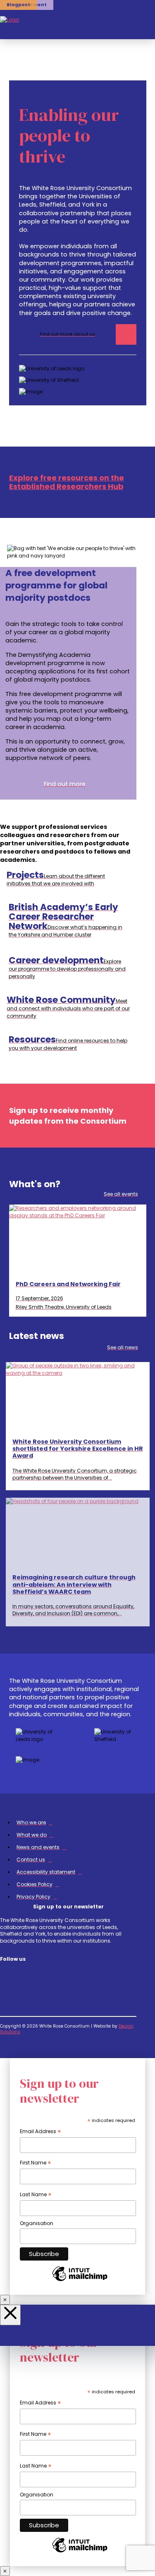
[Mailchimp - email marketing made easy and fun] (80, 2281)
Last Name (36, 2195)
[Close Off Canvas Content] (10, 2315)
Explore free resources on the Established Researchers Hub (67, 482)
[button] (131, 20)
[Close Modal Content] (5, 2300)
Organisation (37, 2223)
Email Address (41, 2132)
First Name (36, 2163)
